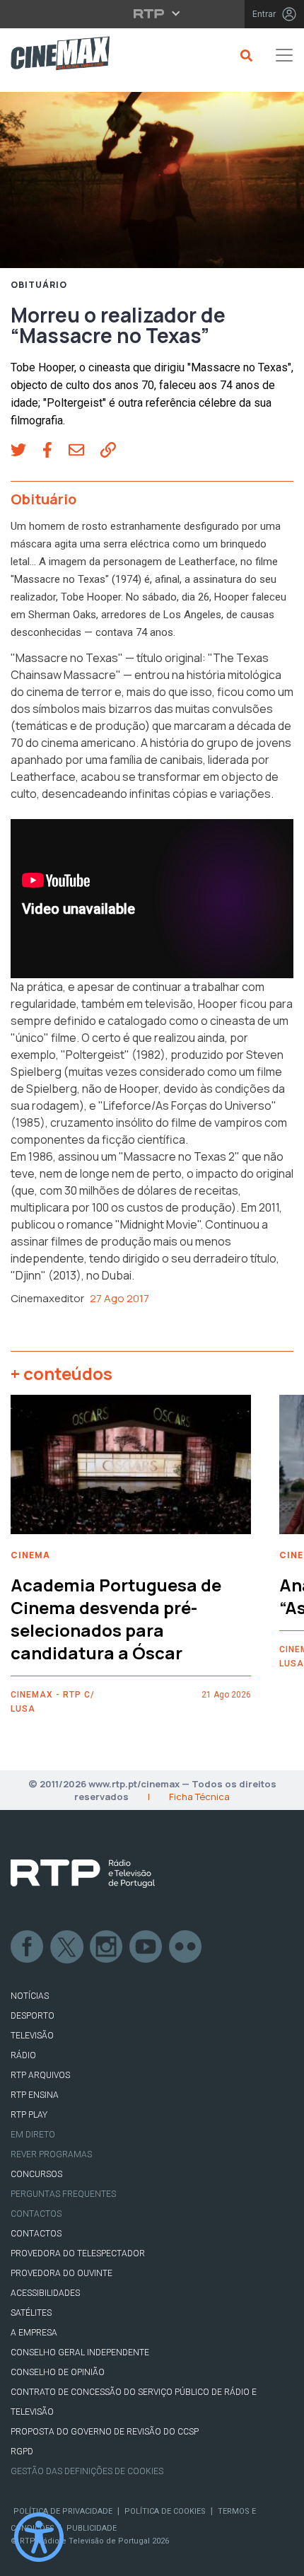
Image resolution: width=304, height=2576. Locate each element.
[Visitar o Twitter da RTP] (67, 1947)
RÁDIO (23, 2055)
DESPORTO (33, 2016)
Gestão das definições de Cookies (87, 2471)
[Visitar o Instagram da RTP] (107, 1947)
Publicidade (92, 2528)
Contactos (36, 2214)
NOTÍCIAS (30, 1996)
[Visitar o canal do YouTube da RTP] (146, 1947)
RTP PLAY (29, 2115)
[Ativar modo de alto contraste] (39, 2537)
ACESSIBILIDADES (45, 2293)
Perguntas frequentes (63, 2194)
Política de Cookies (165, 2511)
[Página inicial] (55, 56)
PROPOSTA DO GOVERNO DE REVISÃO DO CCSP (105, 2432)
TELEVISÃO (32, 2036)
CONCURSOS (36, 2174)
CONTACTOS (36, 2234)
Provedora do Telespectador (78, 2253)
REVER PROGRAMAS (51, 2154)
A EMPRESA (34, 2333)
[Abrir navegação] (284, 55)
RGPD (22, 2452)
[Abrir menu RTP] (152, 13)
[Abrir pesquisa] (244, 55)
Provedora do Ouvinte (62, 2273)
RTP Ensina (35, 2095)
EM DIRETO (33, 2135)
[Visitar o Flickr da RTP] (186, 1947)
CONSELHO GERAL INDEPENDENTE (80, 2352)
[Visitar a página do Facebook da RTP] (28, 1947)
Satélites (31, 2313)
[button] (27, 451)
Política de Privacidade (63, 2511)
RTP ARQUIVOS (40, 2075)
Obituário (39, 285)
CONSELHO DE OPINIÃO (58, 2372)
